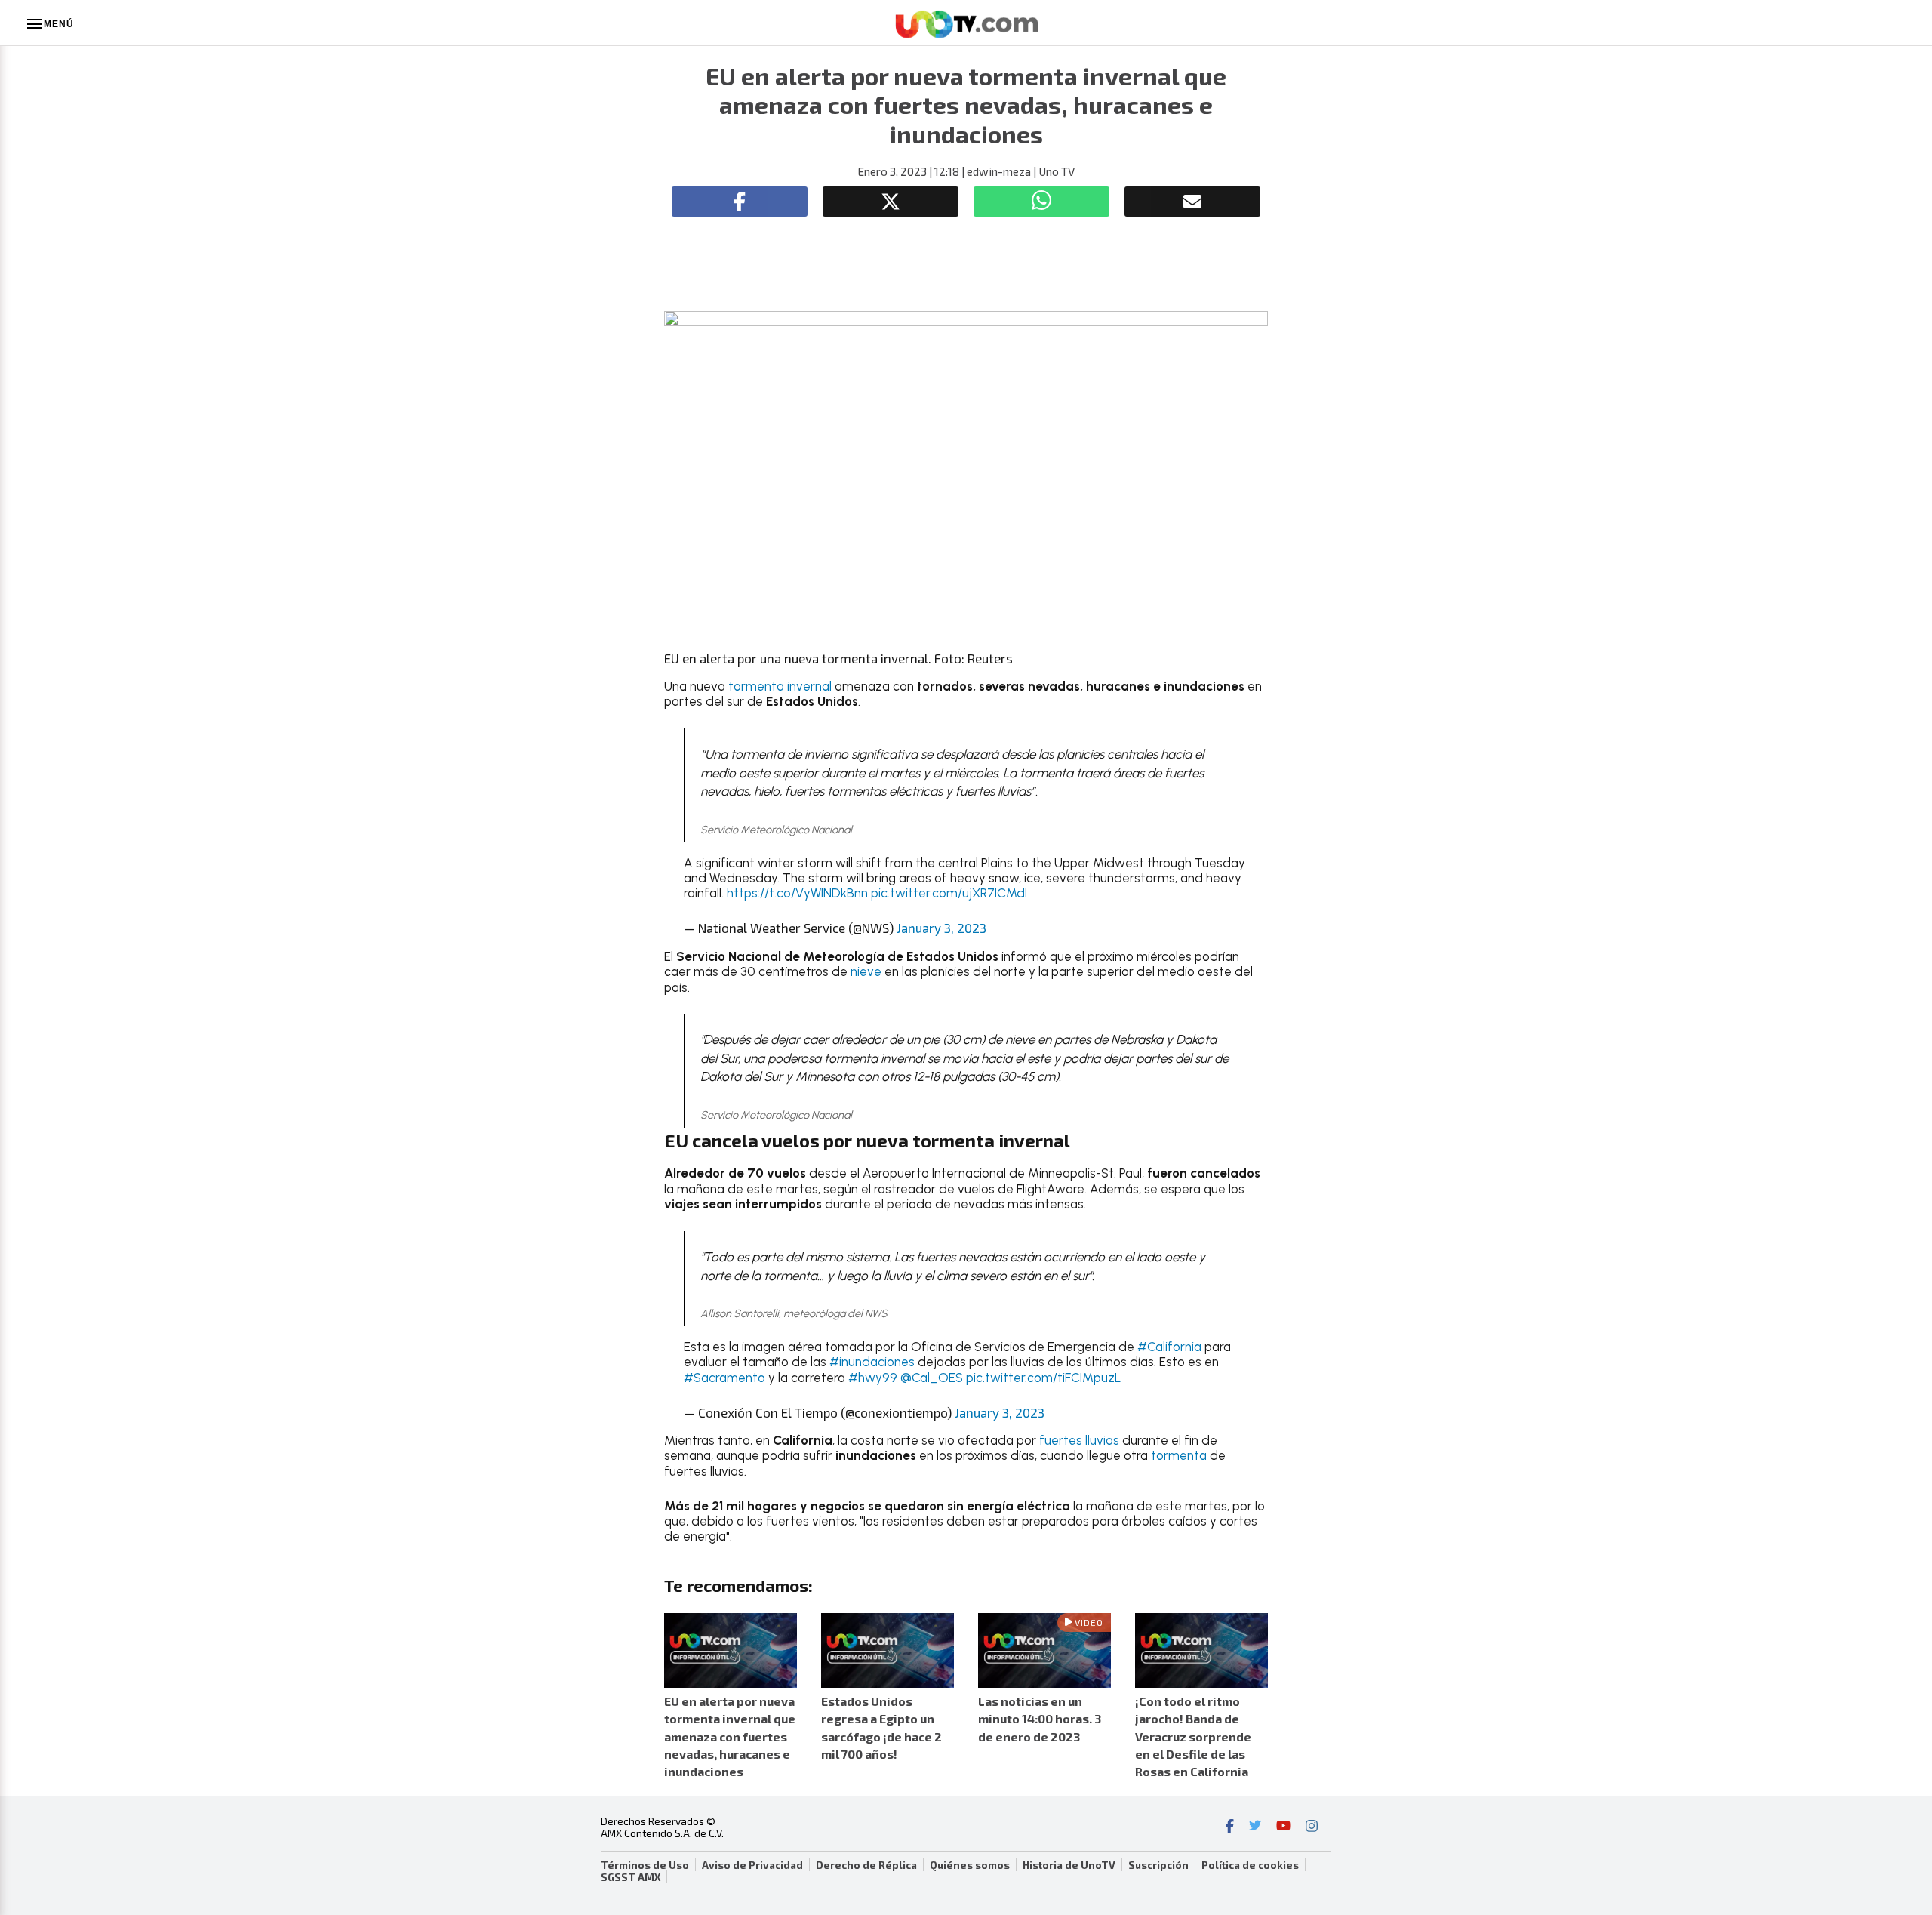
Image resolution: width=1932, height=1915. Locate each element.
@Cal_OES (932, 1378)
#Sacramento (724, 1378)
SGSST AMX (631, 1877)
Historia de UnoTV (1069, 1865)
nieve (866, 971)
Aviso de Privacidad (752, 1865)
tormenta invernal (780, 686)
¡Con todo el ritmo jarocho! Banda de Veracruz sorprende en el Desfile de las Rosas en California (1193, 1736)
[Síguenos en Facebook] (1230, 1827)
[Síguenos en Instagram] (1312, 1827)
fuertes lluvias (1079, 1440)
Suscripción (1158, 1865)
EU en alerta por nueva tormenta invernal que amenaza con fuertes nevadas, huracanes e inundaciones (730, 1736)
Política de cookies (1250, 1865)
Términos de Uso (645, 1865)
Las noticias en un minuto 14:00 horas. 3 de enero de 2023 (1040, 1718)
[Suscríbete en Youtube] (1283, 1827)
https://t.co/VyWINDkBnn (797, 893)
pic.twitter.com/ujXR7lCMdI (949, 893)
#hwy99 (873, 1378)
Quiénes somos (970, 1865)
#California (1169, 1347)
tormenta (1180, 1455)
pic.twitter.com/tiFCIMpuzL (1043, 1378)
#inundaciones (872, 1362)
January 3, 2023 (941, 928)
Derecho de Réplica (866, 1865)
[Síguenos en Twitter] (1255, 1827)
